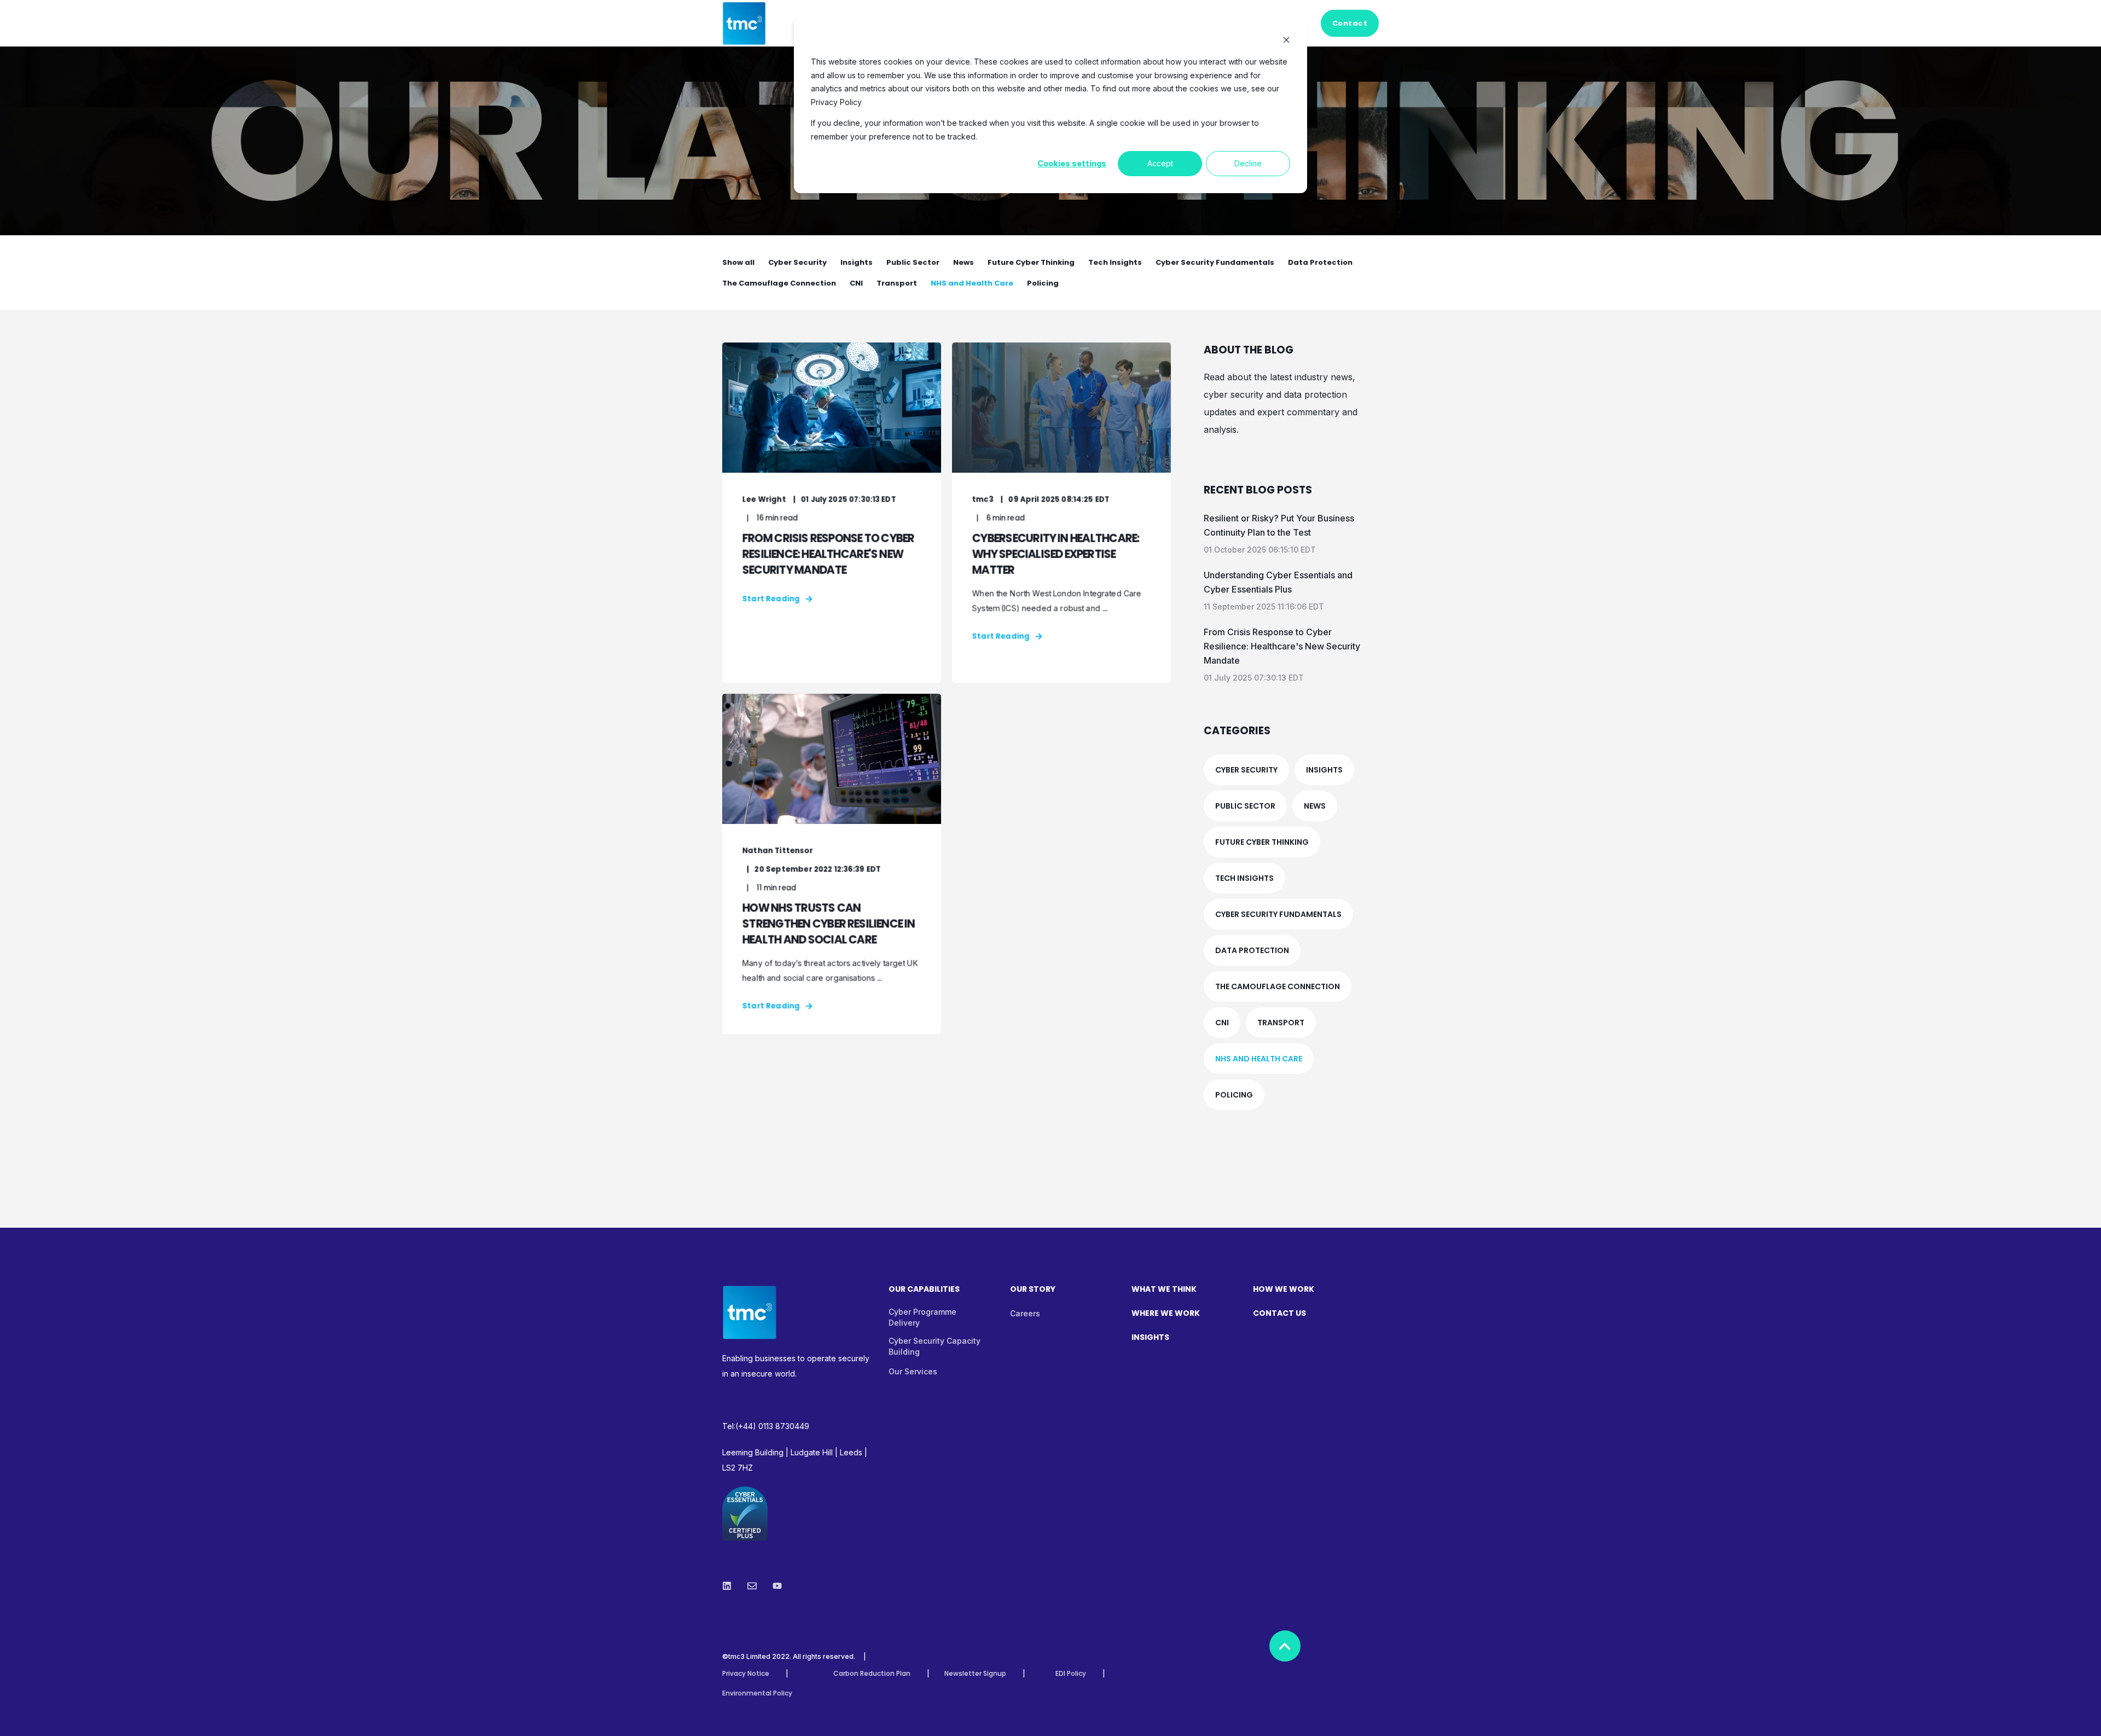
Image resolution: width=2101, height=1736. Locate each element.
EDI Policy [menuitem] (1071, 1674)
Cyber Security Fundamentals (1215, 262)
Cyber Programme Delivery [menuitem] (922, 1317)
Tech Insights (1115, 262)
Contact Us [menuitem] (1279, 1314)
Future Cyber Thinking (1031, 262)
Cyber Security (797, 262)
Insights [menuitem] (1150, 1338)
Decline (1248, 163)
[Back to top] (1285, 1646)
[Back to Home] (744, 38)
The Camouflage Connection (779, 283)
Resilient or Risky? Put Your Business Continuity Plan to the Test (1279, 525)
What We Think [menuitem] (1164, 1290)
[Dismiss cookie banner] (1286, 41)
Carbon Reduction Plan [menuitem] (872, 1674)
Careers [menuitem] (1025, 1313)
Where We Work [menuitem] (1166, 1314)
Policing (1043, 283)
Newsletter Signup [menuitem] (975, 1674)
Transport (897, 283)
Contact (1350, 23)
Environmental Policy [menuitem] (757, 1693)
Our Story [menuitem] (1033, 1290)
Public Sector (913, 262)
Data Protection (1320, 262)
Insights (857, 262)
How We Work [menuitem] (1284, 1290)
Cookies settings (1072, 163)
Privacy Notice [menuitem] (746, 1674)
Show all (738, 262)
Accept (1160, 163)
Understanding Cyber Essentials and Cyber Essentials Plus (1278, 582)
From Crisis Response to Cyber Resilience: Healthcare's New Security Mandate (1282, 646)
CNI (856, 283)
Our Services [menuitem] (913, 1371)
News (964, 262)
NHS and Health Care (972, 283)
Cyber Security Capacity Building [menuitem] (935, 1346)
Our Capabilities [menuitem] (924, 1290)
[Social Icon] (730, 1586)
